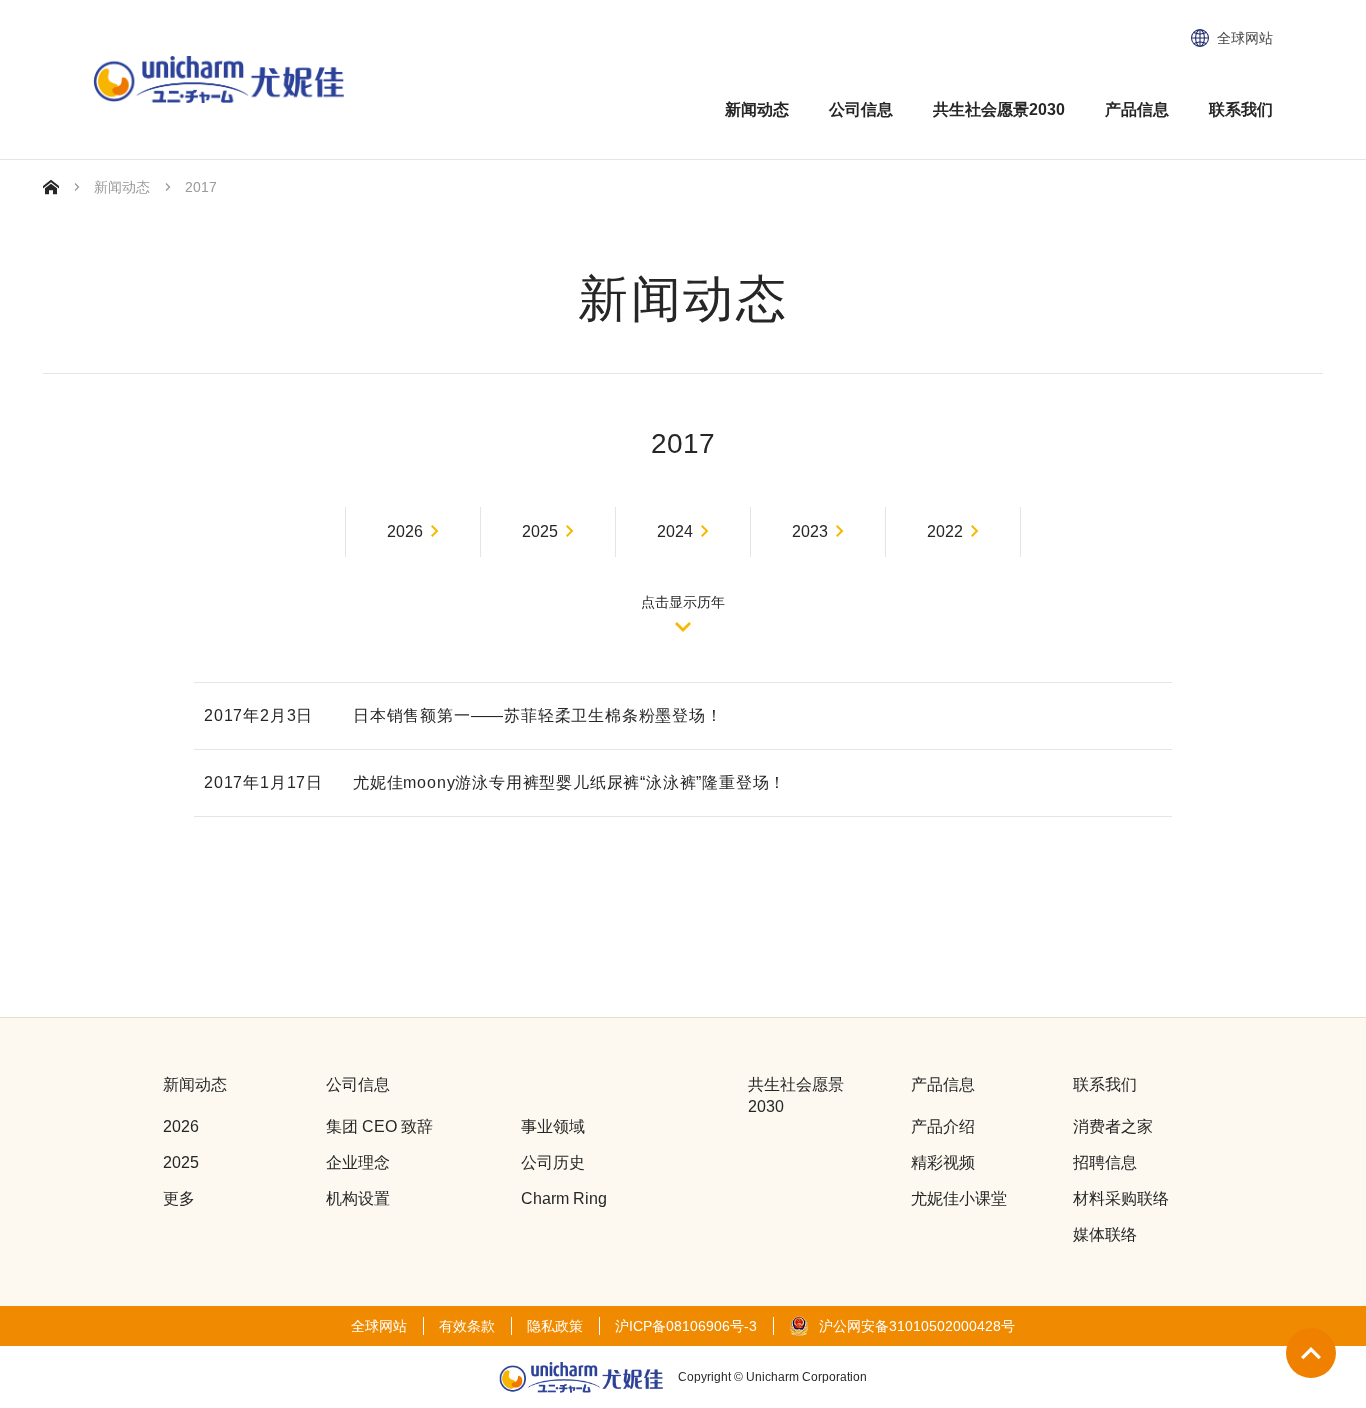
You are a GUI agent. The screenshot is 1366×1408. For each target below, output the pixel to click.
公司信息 (861, 109)
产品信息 (1137, 109)
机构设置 (358, 1198)
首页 (51, 187)
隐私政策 (555, 1326)
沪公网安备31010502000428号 (917, 1326)
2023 (810, 531)
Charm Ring (564, 1198)
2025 (540, 531)
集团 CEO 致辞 (379, 1126)
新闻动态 (757, 109)
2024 (675, 531)
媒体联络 (1105, 1234)
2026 (405, 531)
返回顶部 (1311, 1353)
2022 (945, 531)
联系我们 (1241, 109)
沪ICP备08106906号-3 (686, 1326)
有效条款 (467, 1326)
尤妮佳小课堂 (959, 1198)
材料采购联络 (1121, 1198)
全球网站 (1245, 38)
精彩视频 (943, 1162)
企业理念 (358, 1162)
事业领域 (553, 1126)
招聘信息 (1105, 1162)
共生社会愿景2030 (999, 109)
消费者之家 (1113, 1126)
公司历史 (553, 1162)
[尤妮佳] (218, 80)
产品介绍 (943, 1126)
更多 (179, 1198)
